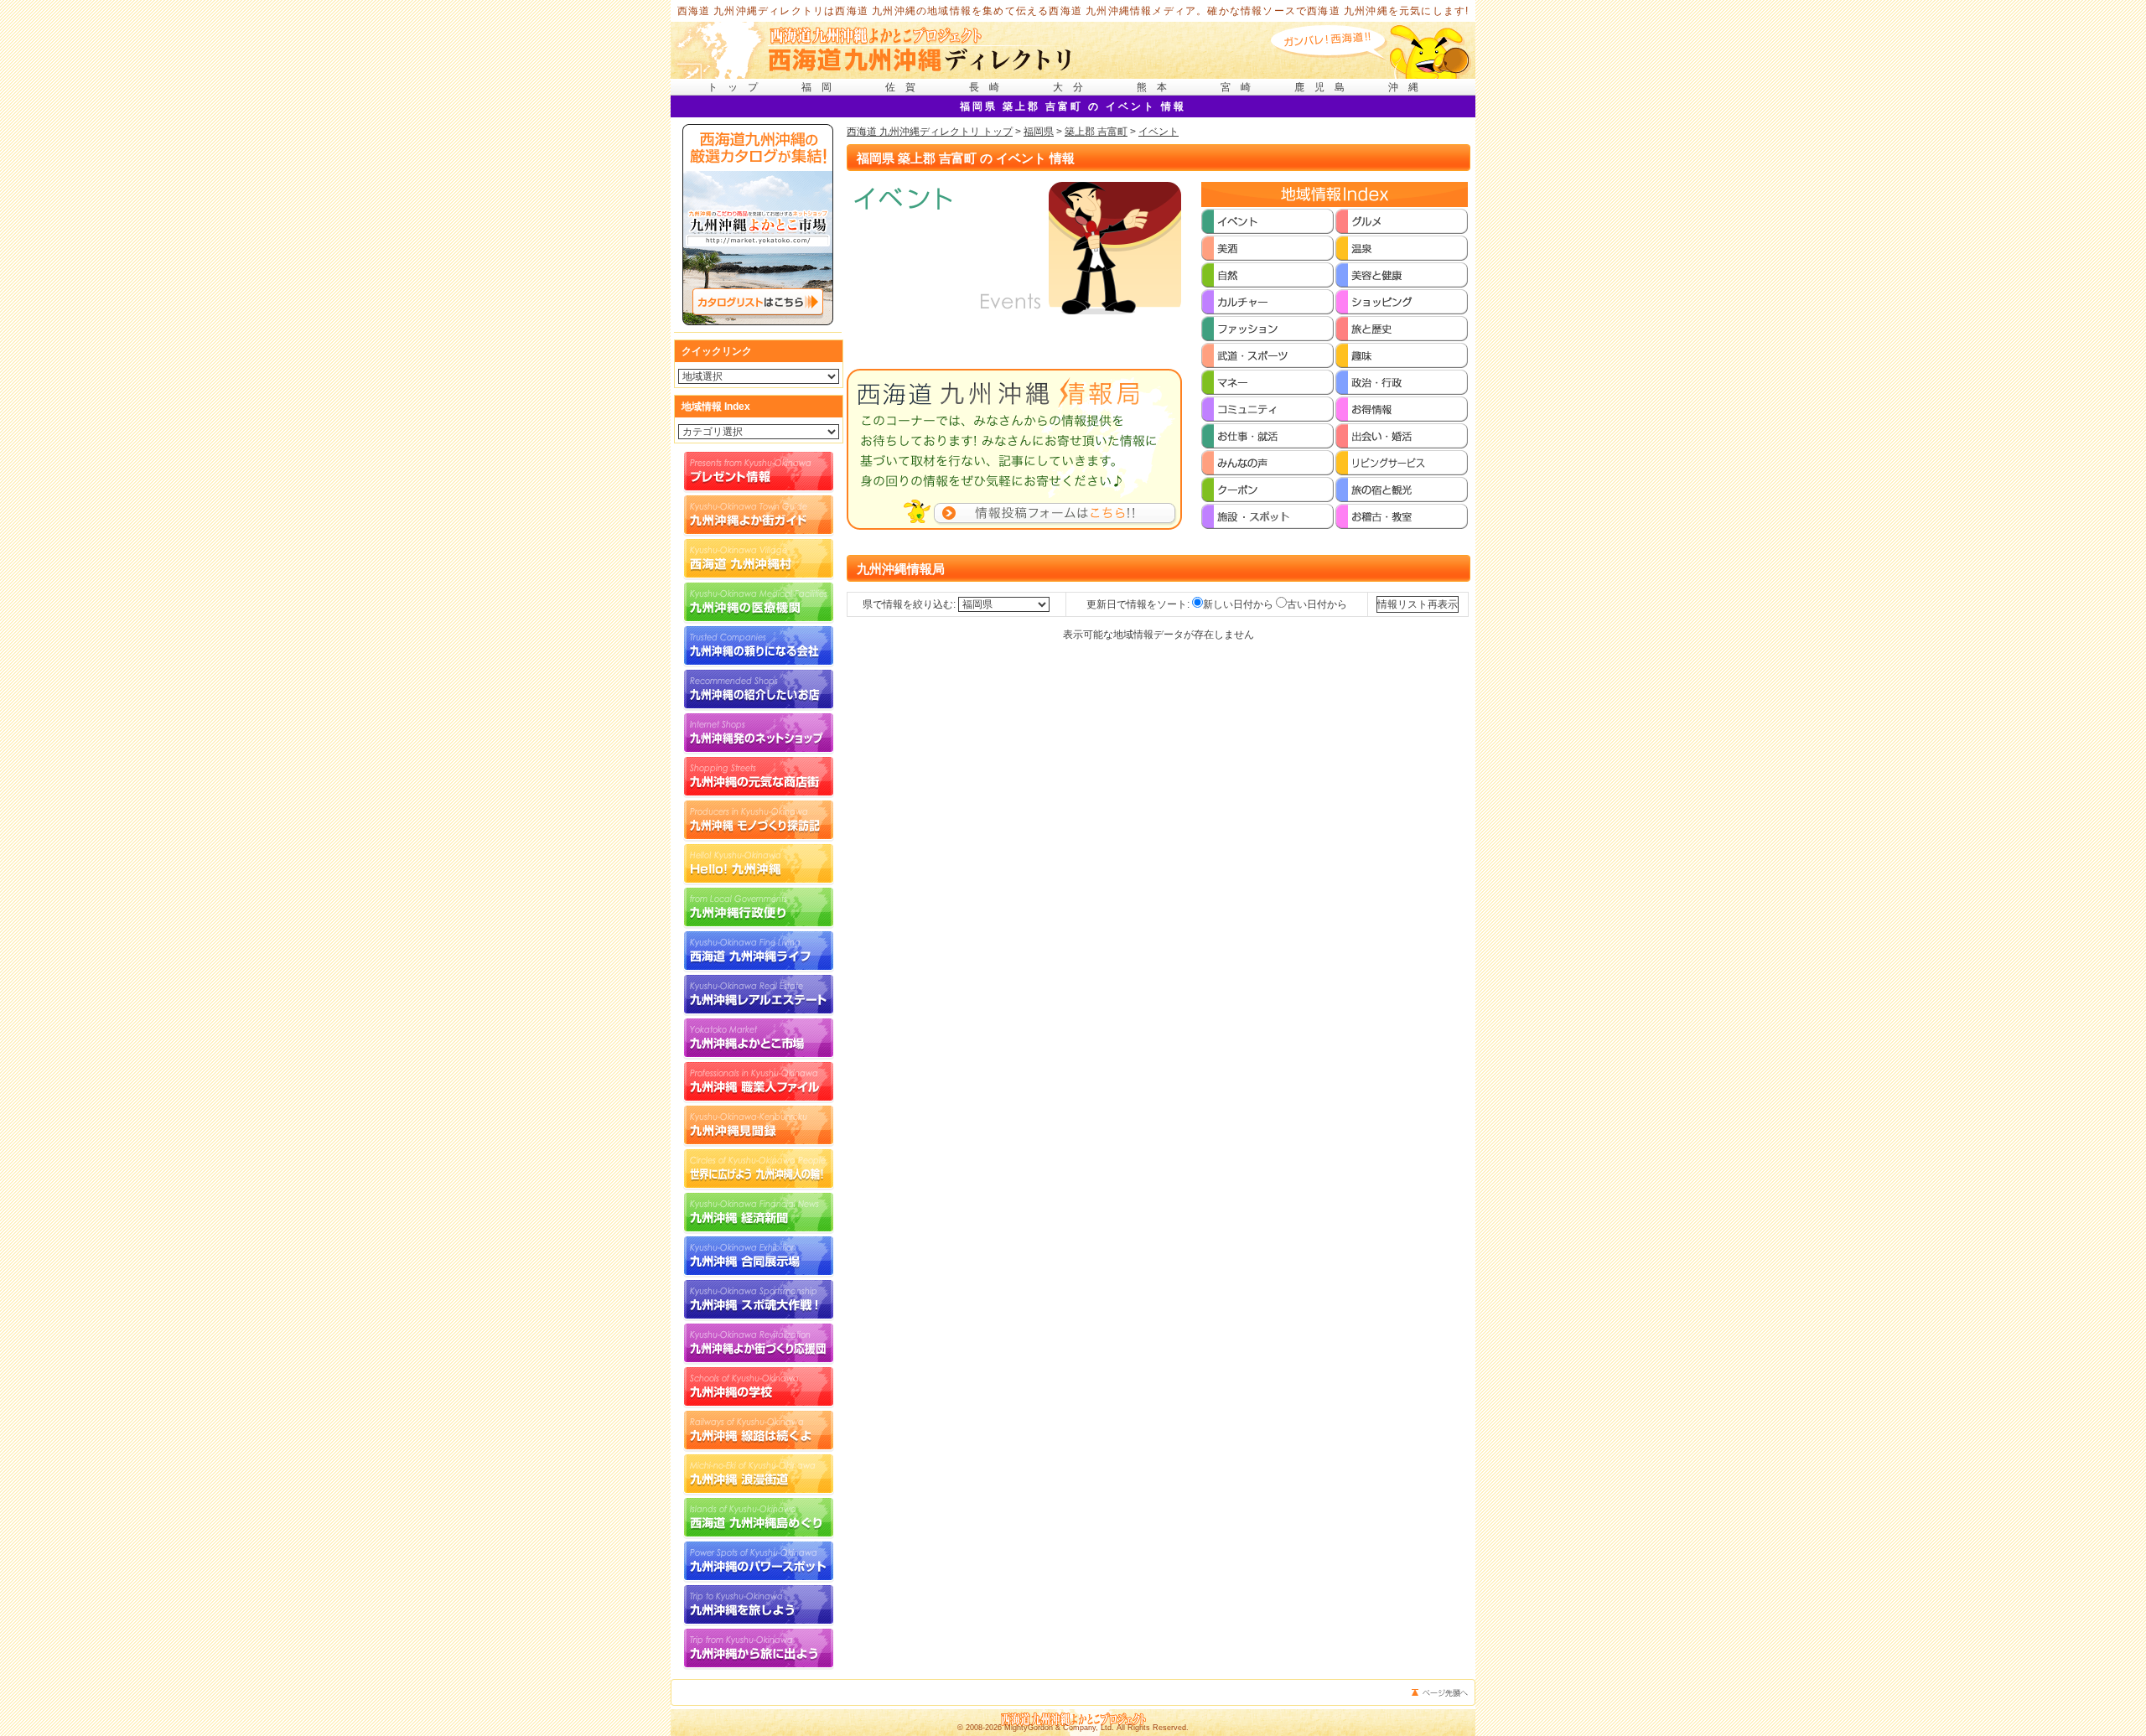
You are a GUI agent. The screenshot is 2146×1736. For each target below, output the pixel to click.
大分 (1073, 87)
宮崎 (1241, 87)
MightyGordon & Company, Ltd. (1059, 1728)
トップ (738, 87)
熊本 (1157, 87)
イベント (1159, 132)
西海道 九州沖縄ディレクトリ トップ (930, 132)
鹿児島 (1324, 87)
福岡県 (1039, 132)
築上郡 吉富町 (1096, 132)
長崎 (989, 87)
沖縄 (1408, 87)
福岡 (822, 87)
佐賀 (905, 87)
